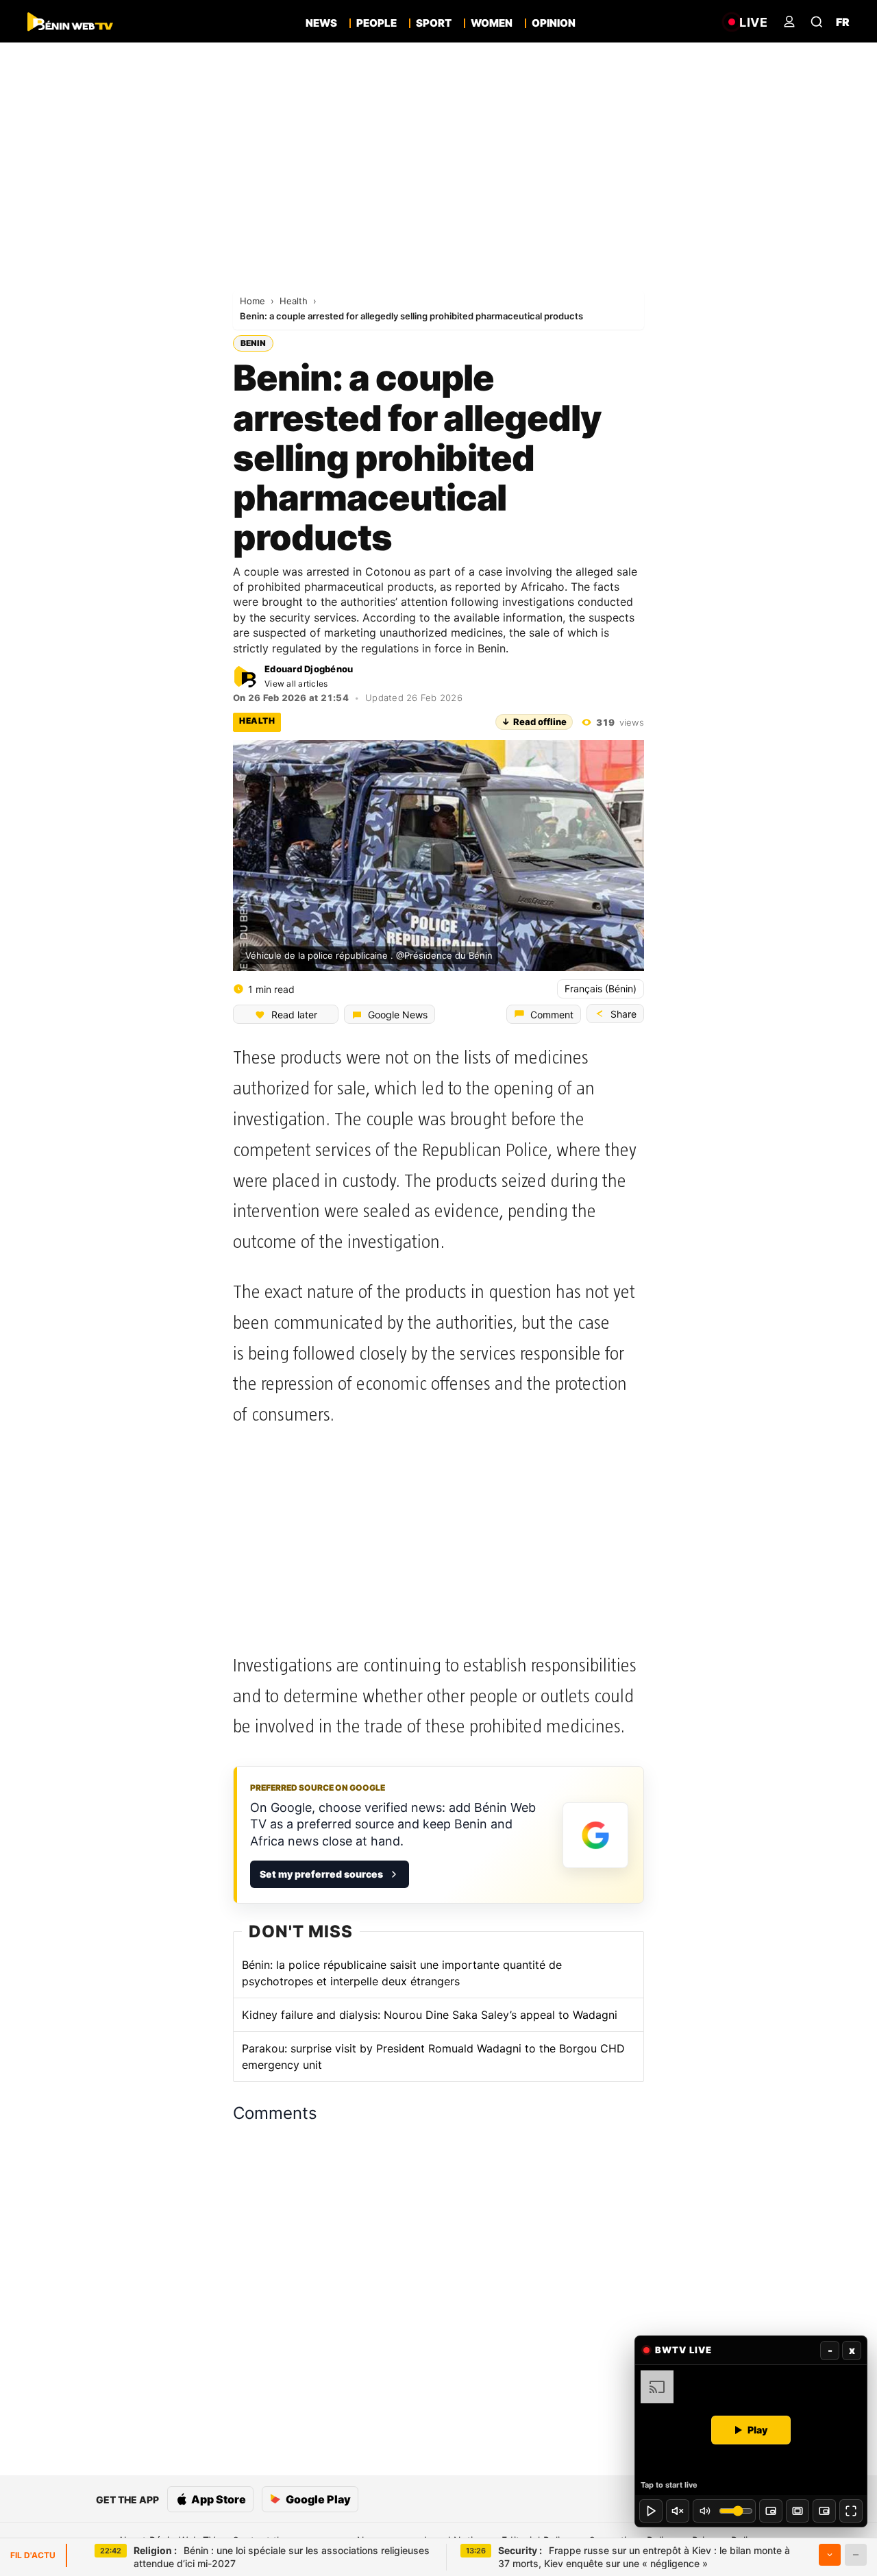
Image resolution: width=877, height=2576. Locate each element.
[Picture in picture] (824, 2511)
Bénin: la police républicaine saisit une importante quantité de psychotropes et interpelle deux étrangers (402, 1973)
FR (843, 22)
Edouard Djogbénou (309, 669)
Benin (253, 343)
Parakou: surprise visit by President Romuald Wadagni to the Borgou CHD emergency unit (433, 2057)
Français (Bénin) (601, 989)
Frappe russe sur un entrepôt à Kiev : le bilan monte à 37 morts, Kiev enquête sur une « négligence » (644, 2557)
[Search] (817, 22)
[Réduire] (856, 2555)
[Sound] (678, 2511)
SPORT (434, 23)
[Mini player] (771, 2511)
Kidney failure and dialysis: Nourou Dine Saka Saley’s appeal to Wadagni (430, 2015)
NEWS (321, 23)
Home (254, 301)
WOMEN (492, 23)
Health (295, 301)
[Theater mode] (798, 2511)
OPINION (554, 23)
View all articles (296, 684)
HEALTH (257, 721)
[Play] (651, 2511)
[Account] (789, 22)
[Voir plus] (830, 2555)
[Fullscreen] (851, 2511)
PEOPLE (376, 23)
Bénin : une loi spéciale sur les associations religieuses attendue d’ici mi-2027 (282, 2557)
